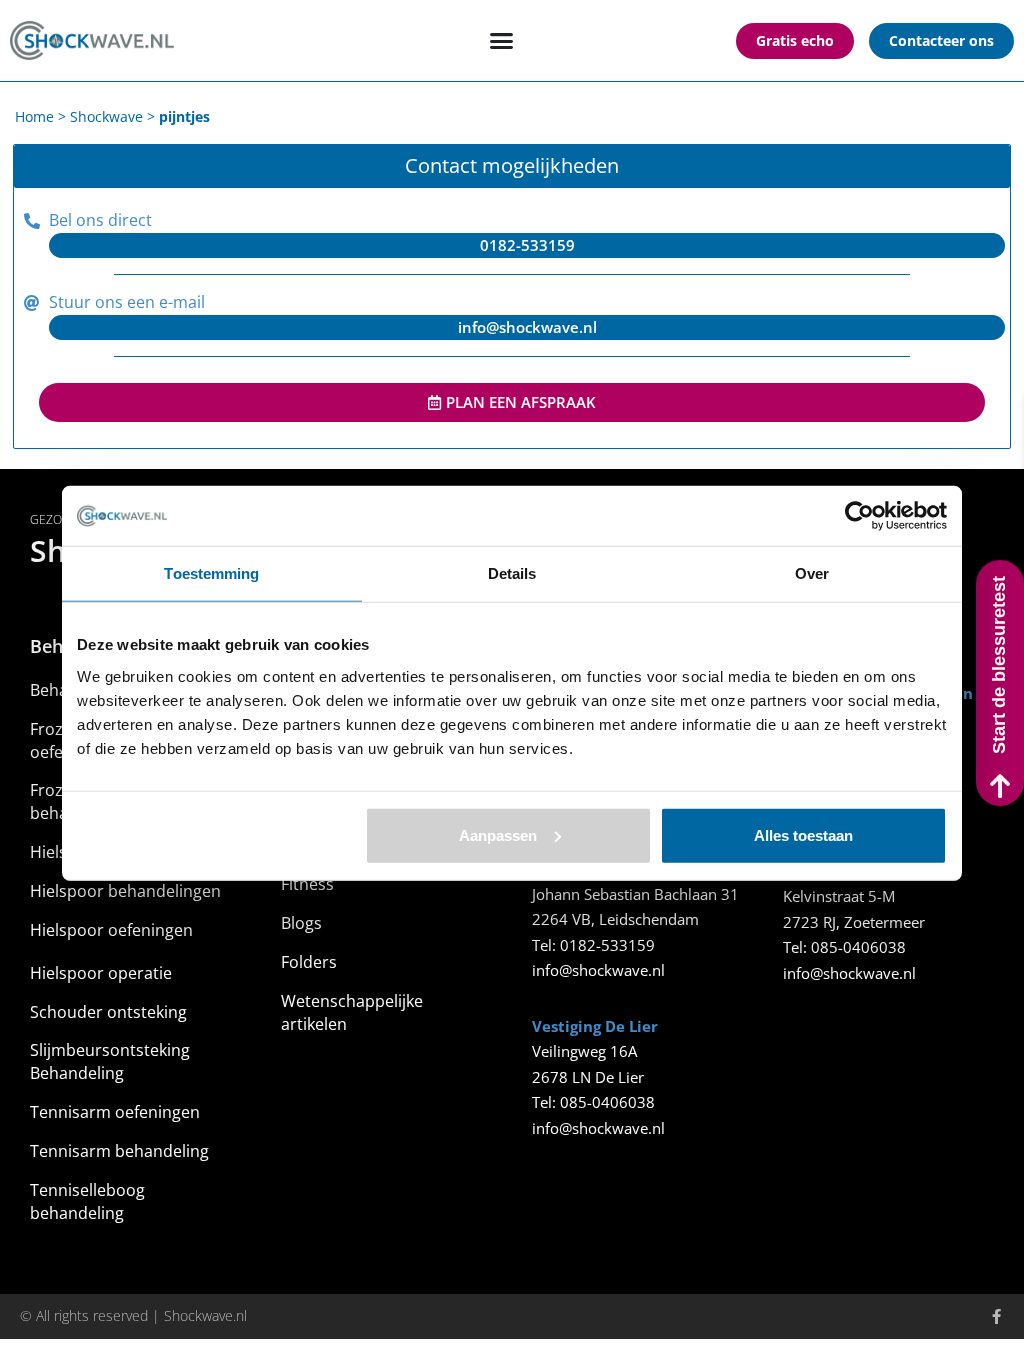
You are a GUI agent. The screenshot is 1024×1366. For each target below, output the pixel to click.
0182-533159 (607, 945)
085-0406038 (607, 1102)
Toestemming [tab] (211, 573)
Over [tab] (812, 573)
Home (34, 116)
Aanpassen (498, 834)
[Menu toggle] (501, 40)
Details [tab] (512, 573)
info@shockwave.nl (598, 970)
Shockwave (106, 116)
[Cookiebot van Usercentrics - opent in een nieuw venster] (859, 516)
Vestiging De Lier (595, 1026)
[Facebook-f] (996, 1316)
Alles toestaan (803, 834)
